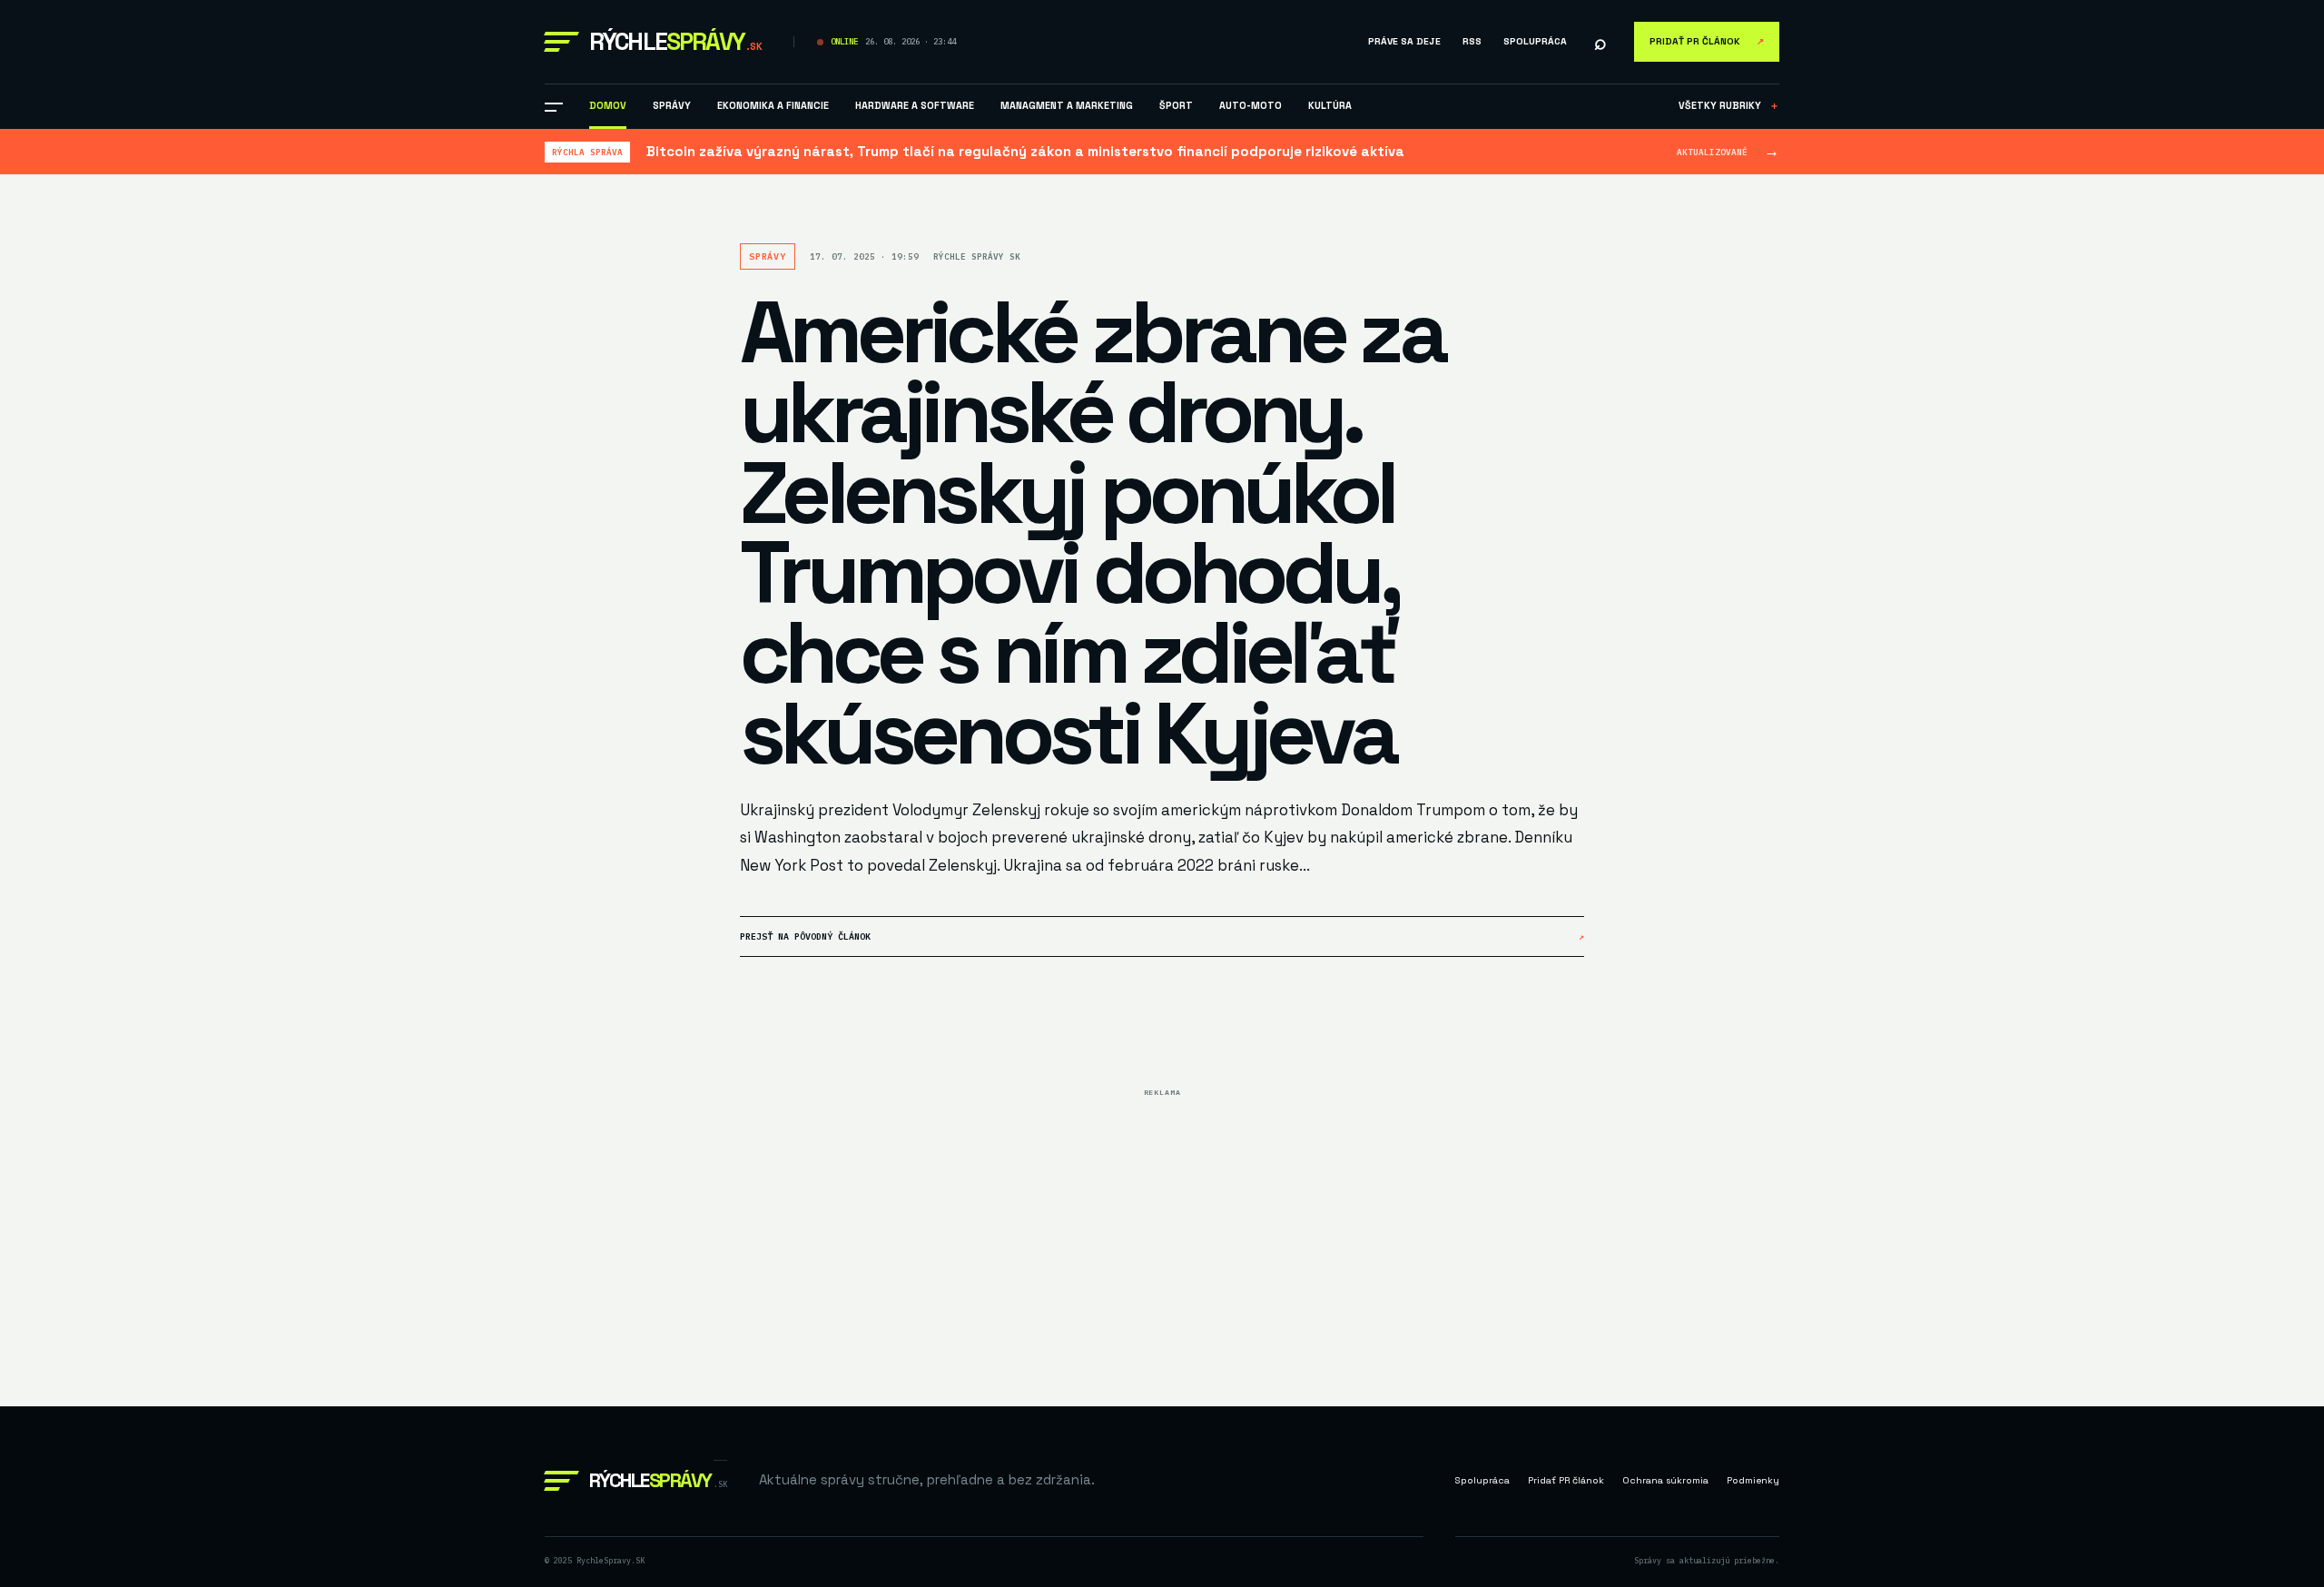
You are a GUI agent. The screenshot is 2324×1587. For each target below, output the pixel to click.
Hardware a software (915, 105)
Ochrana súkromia (1665, 1480)
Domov (608, 105)
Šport (1176, 105)
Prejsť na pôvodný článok (1162, 936)
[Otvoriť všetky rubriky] (554, 107)
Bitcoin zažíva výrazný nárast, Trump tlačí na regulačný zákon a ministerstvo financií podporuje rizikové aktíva (1025, 151)
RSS (1472, 41)
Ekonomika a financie (773, 105)
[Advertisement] (1162, 1232)
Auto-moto (1251, 105)
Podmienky (1753, 1480)
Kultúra (1330, 105)
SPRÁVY (672, 105)
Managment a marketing (1067, 105)
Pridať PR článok (1707, 41)
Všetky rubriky (1729, 105)
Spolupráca (1535, 41)
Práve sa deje (1404, 41)
